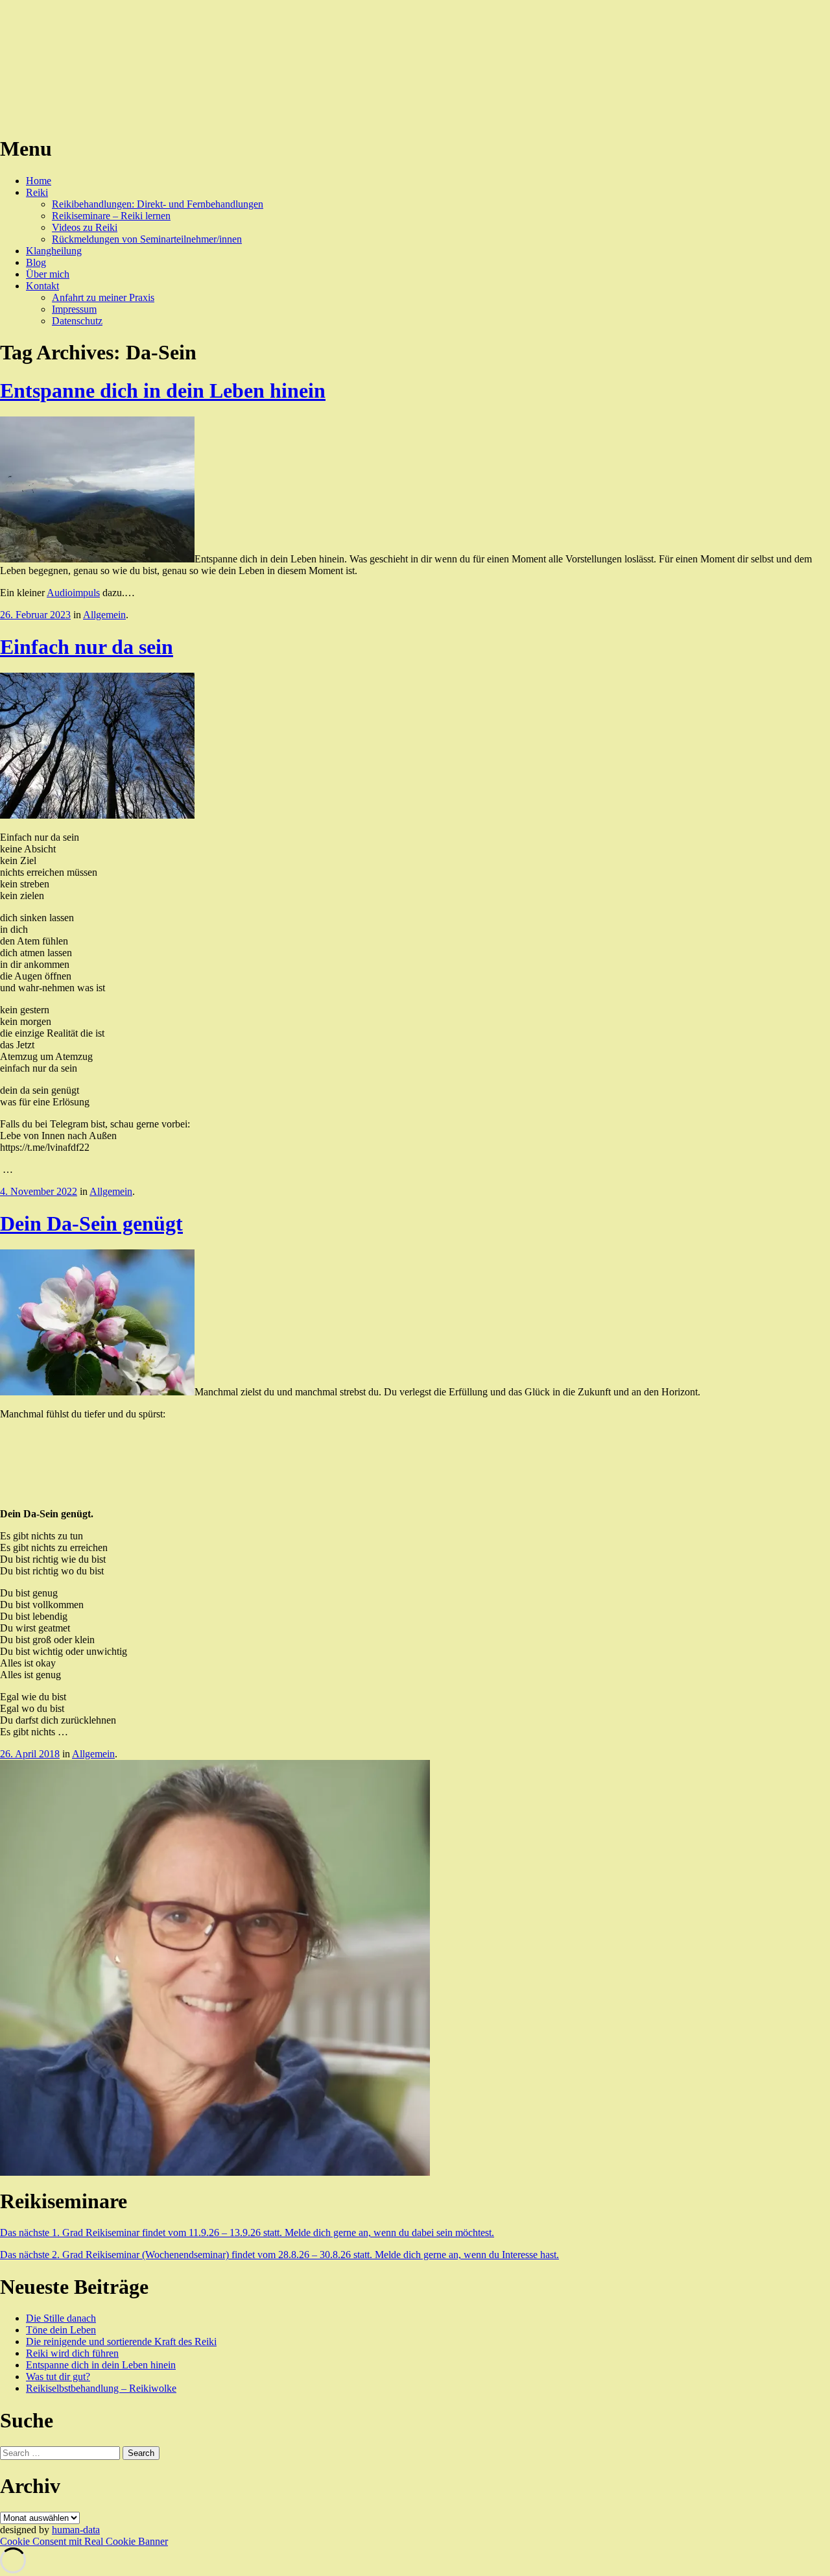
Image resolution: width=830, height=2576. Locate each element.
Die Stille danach (61, 2318)
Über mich (48, 274)
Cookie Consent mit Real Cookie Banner (84, 2541)
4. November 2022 (39, 1191)
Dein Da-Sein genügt (91, 1223)
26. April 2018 (30, 1754)
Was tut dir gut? (58, 2377)
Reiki (37, 192)
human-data (76, 2530)
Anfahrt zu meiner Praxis (103, 297)
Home (39, 181)
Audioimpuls (73, 593)
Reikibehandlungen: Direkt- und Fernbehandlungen (158, 204)
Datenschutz (77, 321)
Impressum (74, 309)
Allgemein (104, 615)
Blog (36, 262)
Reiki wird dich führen (72, 2353)
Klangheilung (54, 251)
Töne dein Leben (61, 2330)
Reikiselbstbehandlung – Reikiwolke (101, 2388)
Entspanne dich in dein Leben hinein (163, 391)
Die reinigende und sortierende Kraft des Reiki (121, 2341)
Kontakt (42, 286)
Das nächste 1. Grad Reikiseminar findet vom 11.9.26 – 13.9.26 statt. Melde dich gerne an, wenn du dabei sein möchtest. (247, 2233)
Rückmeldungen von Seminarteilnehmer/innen (147, 239)
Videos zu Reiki (85, 227)
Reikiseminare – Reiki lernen (111, 216)
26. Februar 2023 (35, 615)
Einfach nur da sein (87, 647)
